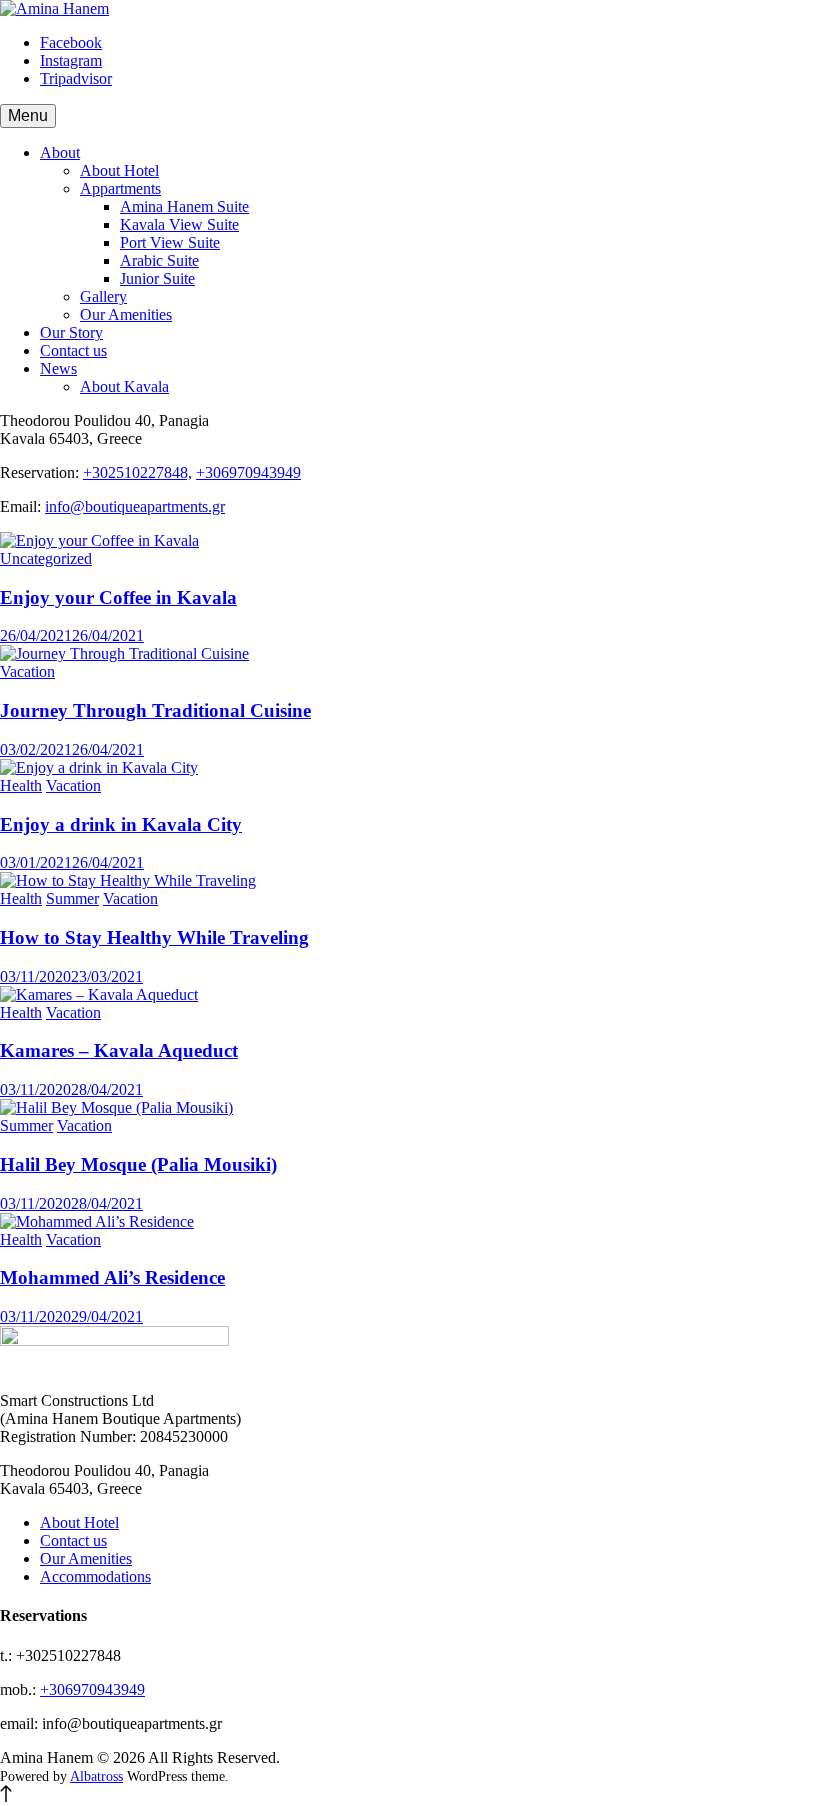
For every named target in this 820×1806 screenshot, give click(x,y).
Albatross (96, 1776)
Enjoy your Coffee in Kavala (118, 597)
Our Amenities (126, 314)
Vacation (27, 671)
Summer (72, 898)
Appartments (120, 188)
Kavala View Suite (179, 224)
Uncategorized (46, 558)
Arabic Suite (159, 260)
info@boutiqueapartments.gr (135, 506)
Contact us (73, 350)
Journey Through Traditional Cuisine (155, 710)
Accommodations (95, 1576)
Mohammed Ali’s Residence (112, 1277)
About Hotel (119, 170)
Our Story (71, 332)
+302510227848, (137, 472)
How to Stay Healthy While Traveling (154, 937)
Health (21, 785)
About (60, 152)
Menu (28, 115)
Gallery (103, 296)
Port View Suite (170, 242)
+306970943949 (248, 472)
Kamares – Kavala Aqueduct (119, 1050)
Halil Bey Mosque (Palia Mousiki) (138, 1164)
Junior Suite (157, 278)
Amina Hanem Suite (184, 206)
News (58, 368)
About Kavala (124, 386)
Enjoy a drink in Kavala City (121, 824)
